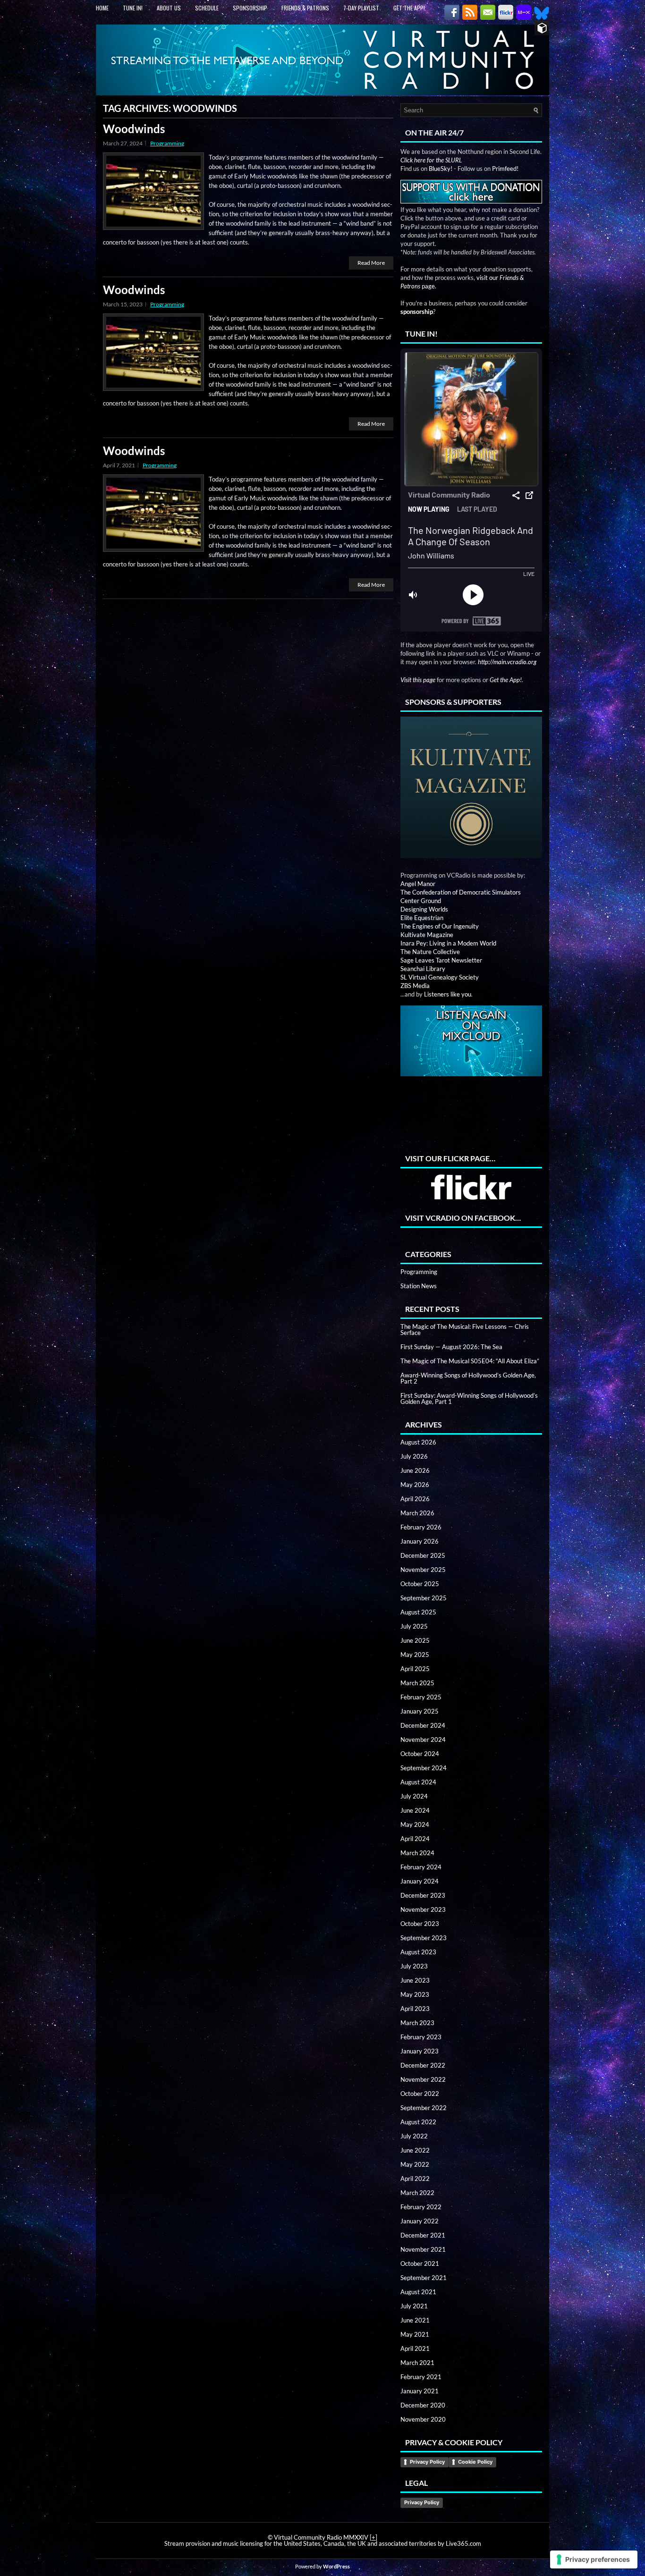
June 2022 (415, 2150)
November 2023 (423, 1909)
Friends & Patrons (305, 8)
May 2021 (415, 2334)
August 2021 (418, 2292)
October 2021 (420, 2264)
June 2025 (415, 1640)
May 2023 (415, 1994)
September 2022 (424, 2108)
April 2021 (415, 2348)
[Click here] (471, 796)
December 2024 (423, 1725)
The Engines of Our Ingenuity (440, 926)
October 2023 (420, 1924)
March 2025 (417, 1683)
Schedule (207, 8)
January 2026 (420, 1541)
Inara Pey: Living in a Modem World (448, 943)
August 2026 (418, 1442)
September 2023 (424, 1938)
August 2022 (418, 2122)
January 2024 (420, 1881)
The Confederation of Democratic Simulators (461, 892)
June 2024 (415, 1810)
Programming (167, 143)
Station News (419, 1286)
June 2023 (415, 1980)
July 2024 (414, 1796)
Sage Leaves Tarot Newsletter (441, 960)
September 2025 (424, 1598)
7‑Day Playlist (361, 8)
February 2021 (421, 2377)
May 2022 (415, 2164)
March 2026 (417, 1513)
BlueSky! (441, 169)
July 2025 (414, 1626)
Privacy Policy (427, 2462)
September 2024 (424, 1768)
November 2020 (423, 2419)
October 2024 (420, 1754)
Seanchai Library (423, 969)
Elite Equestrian (422, 918)
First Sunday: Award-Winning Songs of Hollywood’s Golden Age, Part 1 (469, 1398)
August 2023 (418, 1952)
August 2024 (418, 1782)
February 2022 (421, 2207)
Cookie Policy (475, 2462)
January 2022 (420, 2221)
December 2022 (423, 2065)
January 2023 (420, 2051)
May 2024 (415, 1824)
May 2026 (415, 1485)
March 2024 (417, 1853)
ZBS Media (415, 986)
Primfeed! (505, 169)
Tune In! (133, 8)
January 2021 (420, 2391)
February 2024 (421, 1867)
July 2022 (414, 2136)
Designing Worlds (424, 909)
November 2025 (423, 1570)
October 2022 (420, 2094)
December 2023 (423, 1895)
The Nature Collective (430, 952)
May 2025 (415, 1655)
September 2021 (424, 2278)
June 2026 (415, 1470)
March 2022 (417, 2193)
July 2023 (414, 1966)
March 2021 (417, 2363)
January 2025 (420, 1711)
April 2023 (415, 2009)
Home (102, 8)
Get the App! (409, 8)
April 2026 (415, 1499)
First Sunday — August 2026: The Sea (451, 1347)
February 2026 (421, 1527)
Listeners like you (448, 994)
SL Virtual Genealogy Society (440, 977)
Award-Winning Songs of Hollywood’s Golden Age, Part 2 (468, 1378)
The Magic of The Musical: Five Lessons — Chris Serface (465, 1330)
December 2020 (423, 2405)
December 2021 (423, 2235)
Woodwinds (134, 129)
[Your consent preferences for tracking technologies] (594, 2559)
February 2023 (421, 2037)
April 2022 (415, 2179)
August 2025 (418, 1612)
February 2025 (421, 1697)
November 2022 (423, 2079)
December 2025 (423, 1555)
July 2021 (414, 2306)
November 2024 (423, 1740)
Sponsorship (250, 8)
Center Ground (421, 901)
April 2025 (415, 1669)
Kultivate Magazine (427, 935)
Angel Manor (418, 884)
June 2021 (415, 2320)
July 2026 (414, 1456)
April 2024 (415, 1839)
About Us (169, 8)
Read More (371, 263)
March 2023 (417, 2023)
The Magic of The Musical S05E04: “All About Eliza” (470, 1361)
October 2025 (420, 1584)
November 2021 (423, 2249)
